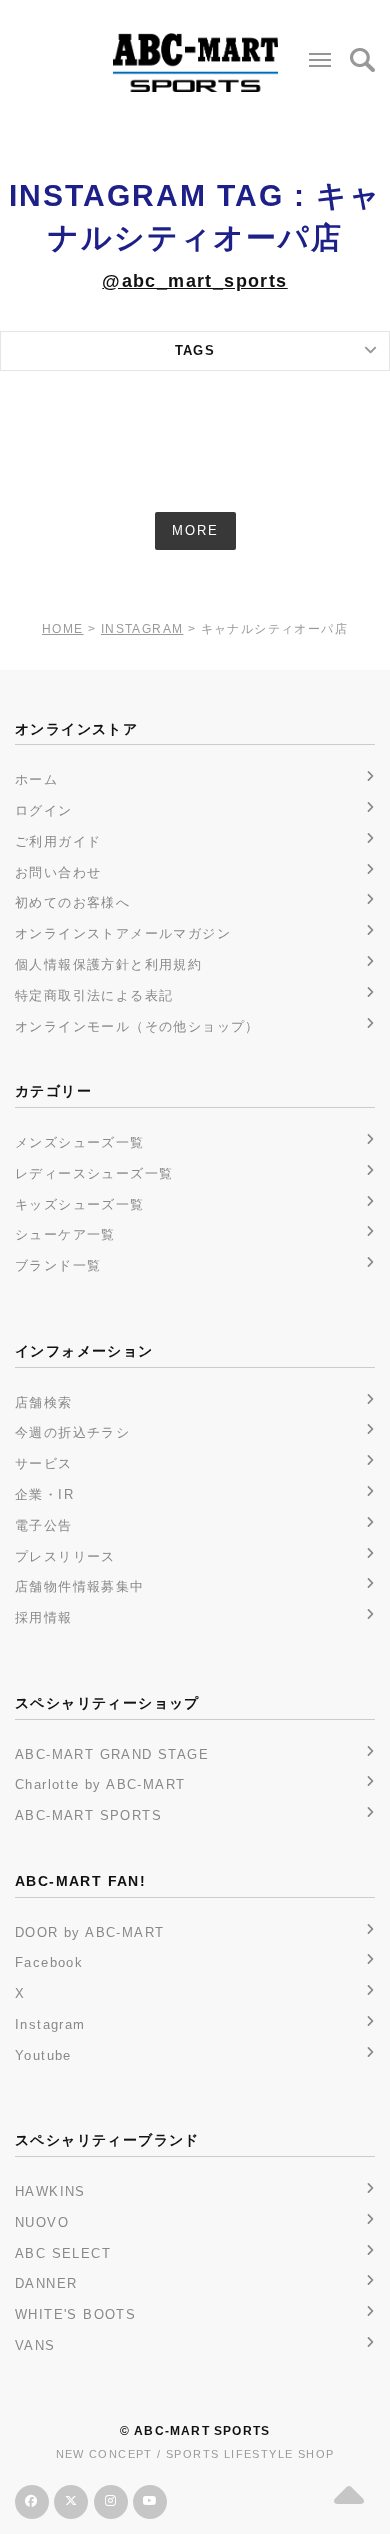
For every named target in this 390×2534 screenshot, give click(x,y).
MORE (195, 530)
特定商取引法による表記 (94, 995)
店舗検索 (44, 1402)
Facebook (49, 1962)
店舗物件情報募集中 (80, 1586)
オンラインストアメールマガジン (123, 933)
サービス (44, 1463)
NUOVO (42, 2222)
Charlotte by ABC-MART (100, 1784)
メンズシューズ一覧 (80, 1142)
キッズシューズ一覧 (80, 1204)
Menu (320, 60)
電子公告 (44, 1525)
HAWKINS (50, 2191)
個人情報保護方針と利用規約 (108, 964)
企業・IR (44, 1494)
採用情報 (44, 1617)
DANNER (46, 2283)
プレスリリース (65, 1556)
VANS (35, 2345)
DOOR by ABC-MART (89, 1932)
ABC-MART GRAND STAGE (112, 1754)
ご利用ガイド (58, 841)
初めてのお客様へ (72, 902)
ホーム (36, 779)
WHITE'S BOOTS (75, 2314)
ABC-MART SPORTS (88, 1815)
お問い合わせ (58, 872)
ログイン (44, 810)
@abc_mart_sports (194, 281)
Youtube (43, 2055)
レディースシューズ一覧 (94, 1173)
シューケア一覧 (65, 1234)
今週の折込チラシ (72, 1432)
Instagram (50, 2024)
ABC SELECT (63, 2253)
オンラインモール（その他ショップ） (137, 1026)
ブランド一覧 (58, 1265)
